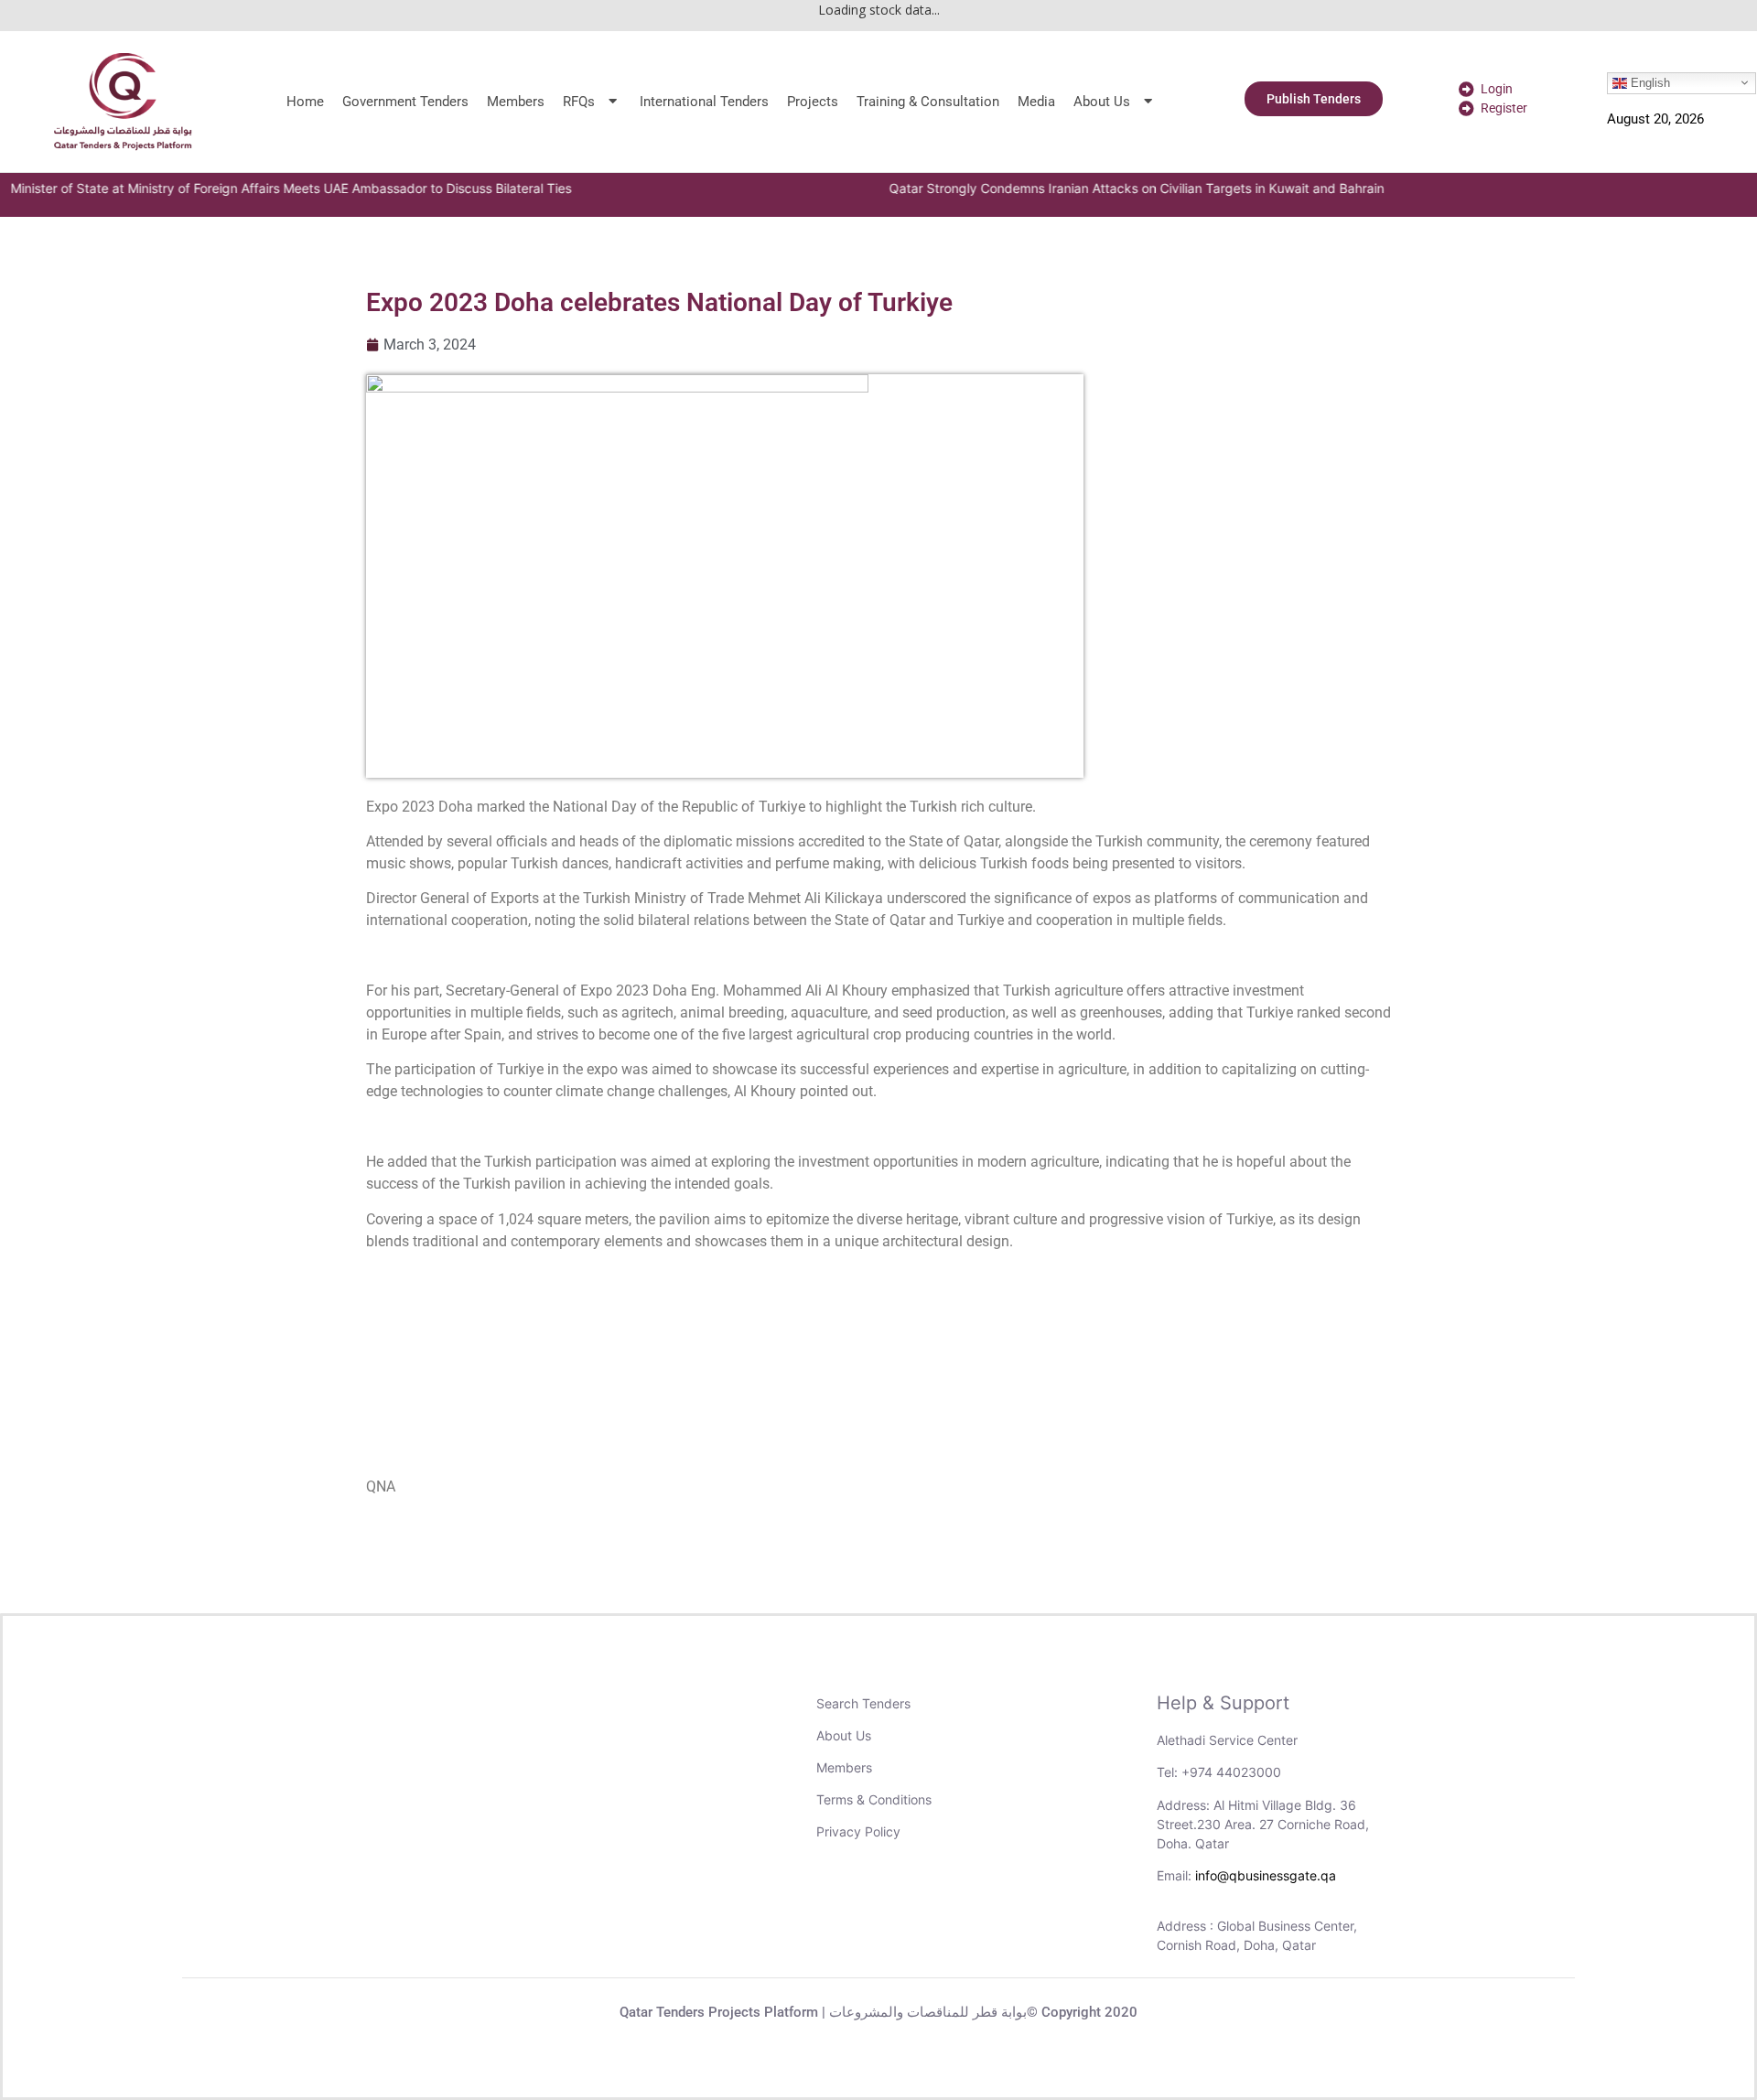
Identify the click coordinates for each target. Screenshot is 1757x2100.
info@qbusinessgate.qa (1266, 1875)
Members (516, 102)
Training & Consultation (928, 102)
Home (305, 102)
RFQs (579, 102)
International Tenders (704, 102)
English (1649, 82)
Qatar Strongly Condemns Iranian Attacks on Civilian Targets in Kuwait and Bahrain (1098, 188)
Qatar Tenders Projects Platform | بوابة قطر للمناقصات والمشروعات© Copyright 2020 (878, 2012)
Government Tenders (405, 102)
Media (1036, 102)
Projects (813, 102)
